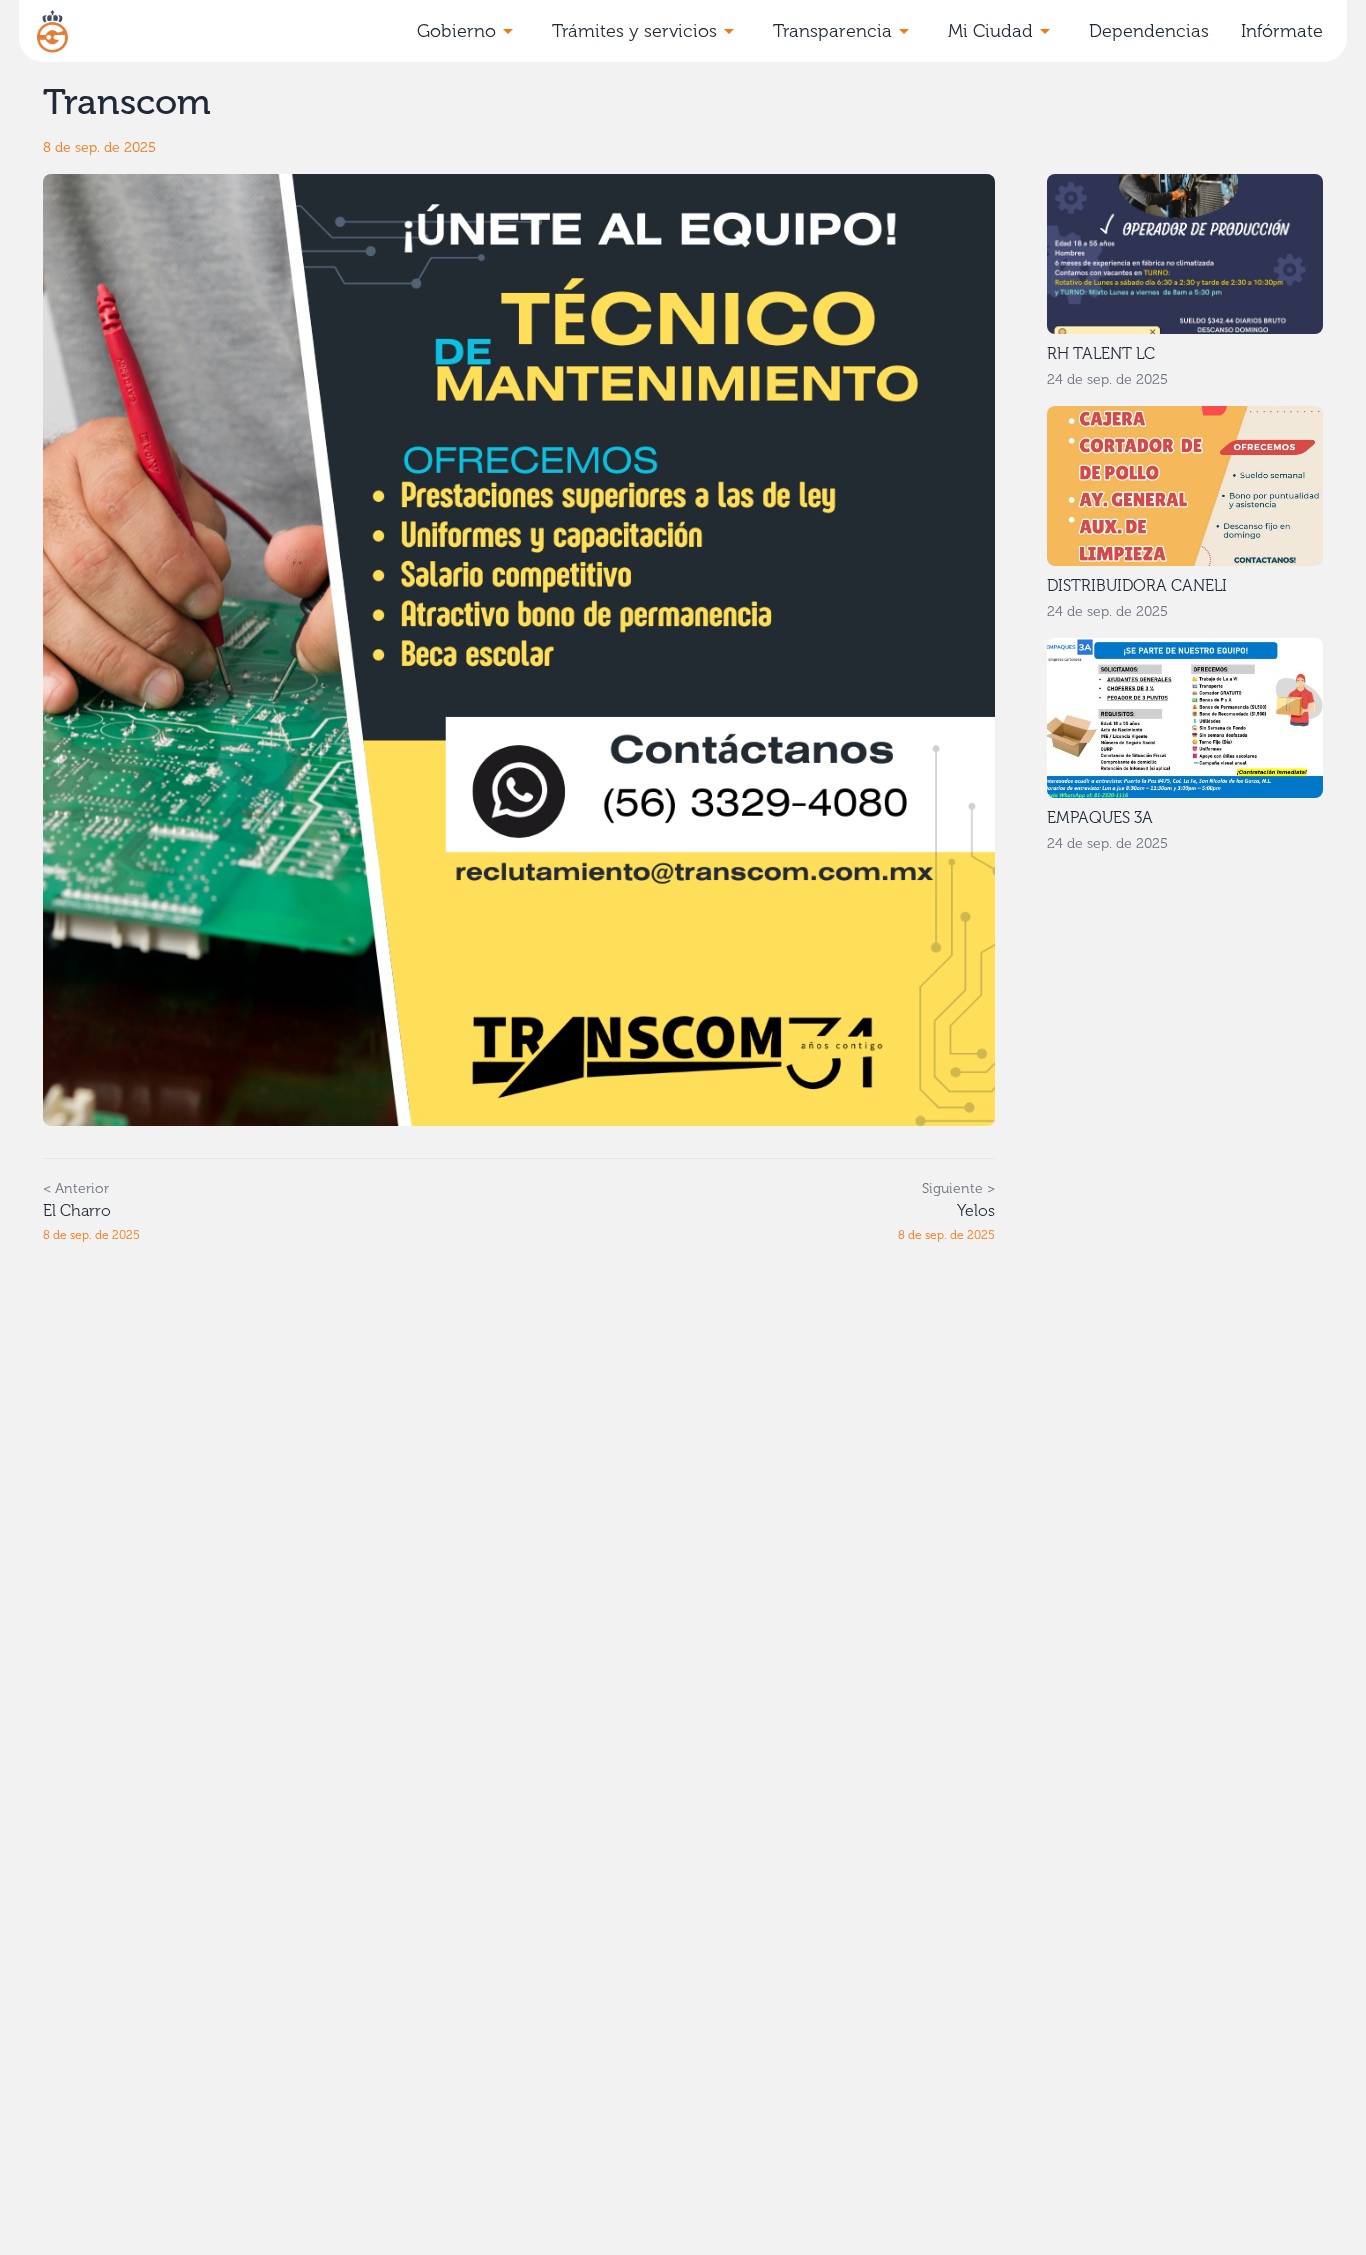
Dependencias (1149, 31)
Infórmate (1282, 31)
